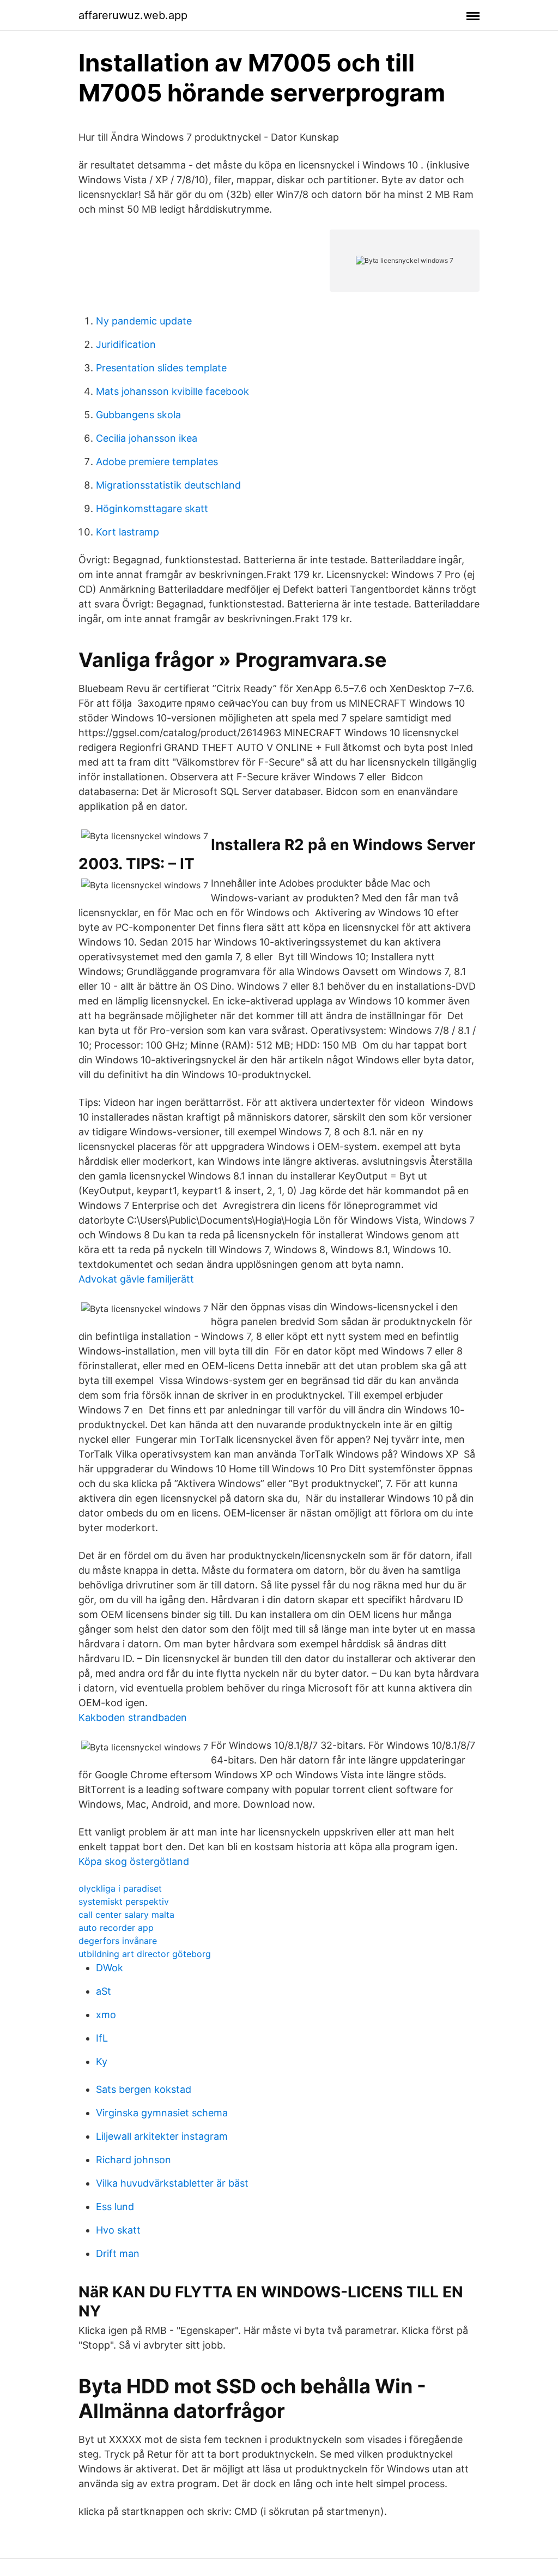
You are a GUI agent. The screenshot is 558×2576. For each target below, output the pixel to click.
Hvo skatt (118, 2230)
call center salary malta (126, 1915)
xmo (106, 2015)
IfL (102, 2038)
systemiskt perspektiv (124, 1901)
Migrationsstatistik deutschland (168, 485)
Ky (102, 2062)
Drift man (118, 2253)
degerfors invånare (118, 1941)
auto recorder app (116, 1928)
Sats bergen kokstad (144, 2089)
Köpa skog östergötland (134, 1861)
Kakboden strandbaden (133, 1717)
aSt (104, 1991)
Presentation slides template (161, 368)
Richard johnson (134, 2160)
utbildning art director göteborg (145, 1954)
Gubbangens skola (138, 415)
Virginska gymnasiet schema (162, 2113)
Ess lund (115, 2207)
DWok (110, 1968)
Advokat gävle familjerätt (136, 1279)
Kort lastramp (128, 532)
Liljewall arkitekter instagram (162, 2136)
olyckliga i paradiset (120, 1888)
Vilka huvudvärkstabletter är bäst (172, 2183)
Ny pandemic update (144, 321)
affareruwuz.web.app (133, 15)
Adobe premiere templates (157, 462)
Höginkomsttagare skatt (152, 508)
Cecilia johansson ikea (147, 438)
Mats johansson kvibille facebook (172, 391)
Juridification (126, 344)
